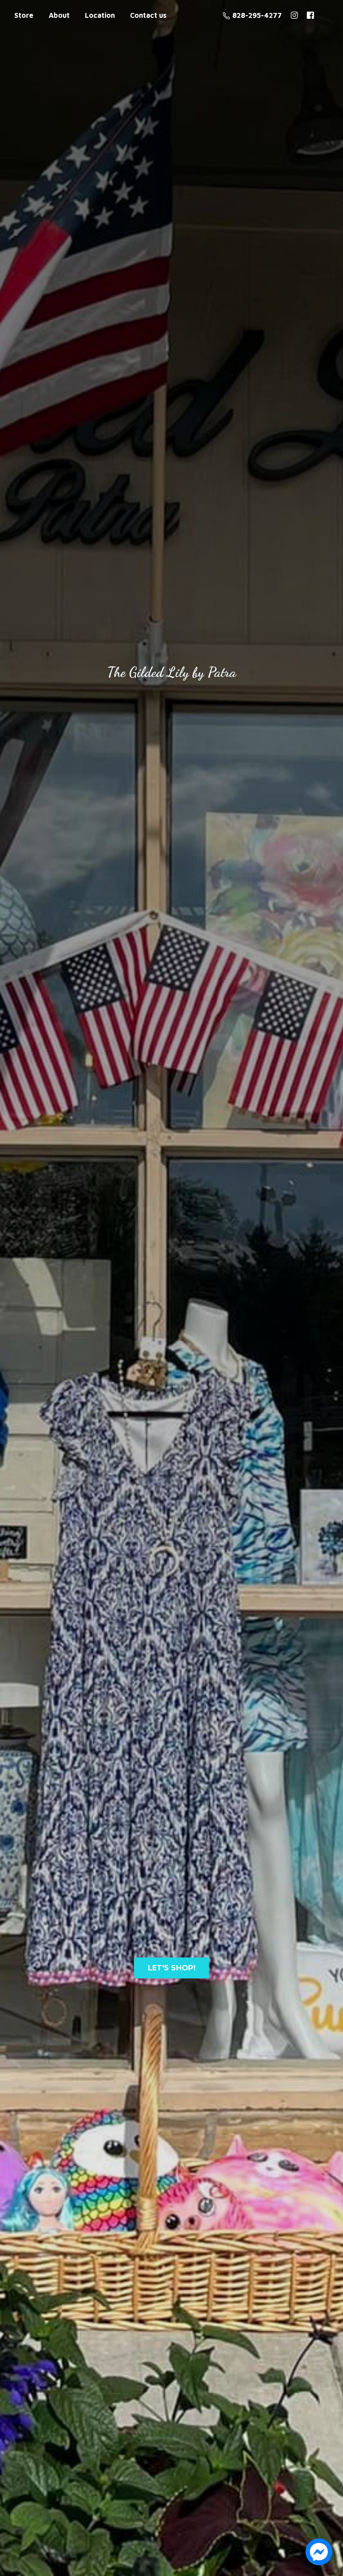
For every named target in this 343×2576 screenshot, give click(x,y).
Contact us (148, 15)
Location (100, 15)
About (59, 15)
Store (24, 15)
